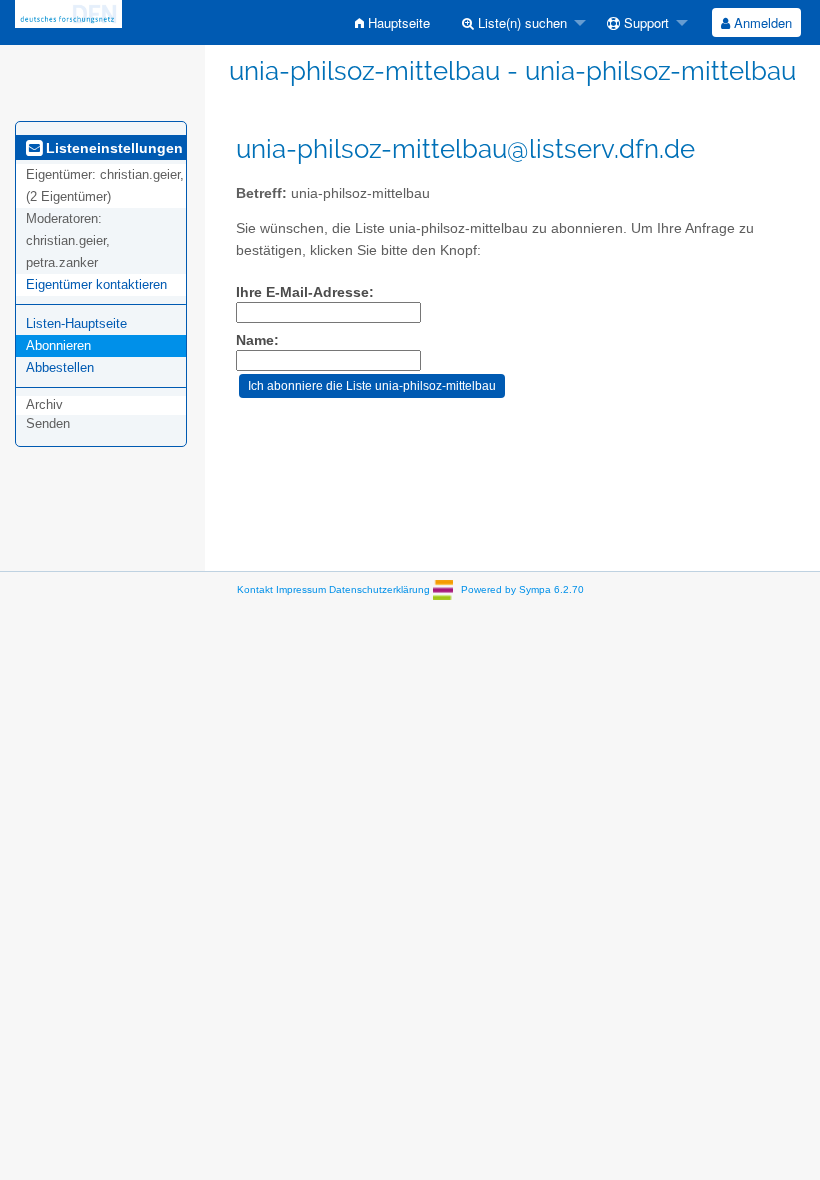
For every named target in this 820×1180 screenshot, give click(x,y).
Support (644, 22)
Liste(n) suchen (520, 22)
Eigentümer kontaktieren (96, 284)
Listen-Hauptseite (76, 323)
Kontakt (255, 589)
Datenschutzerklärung (379, 589)
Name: (257, 340)
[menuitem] (392, 22)
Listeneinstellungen (112, 148)
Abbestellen (60, 367)
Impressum (301, 589)
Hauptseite (397, 22)
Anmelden (761, 22)
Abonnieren (58, 345)
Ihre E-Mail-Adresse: (305, 292)
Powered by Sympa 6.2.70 (522, 589)
